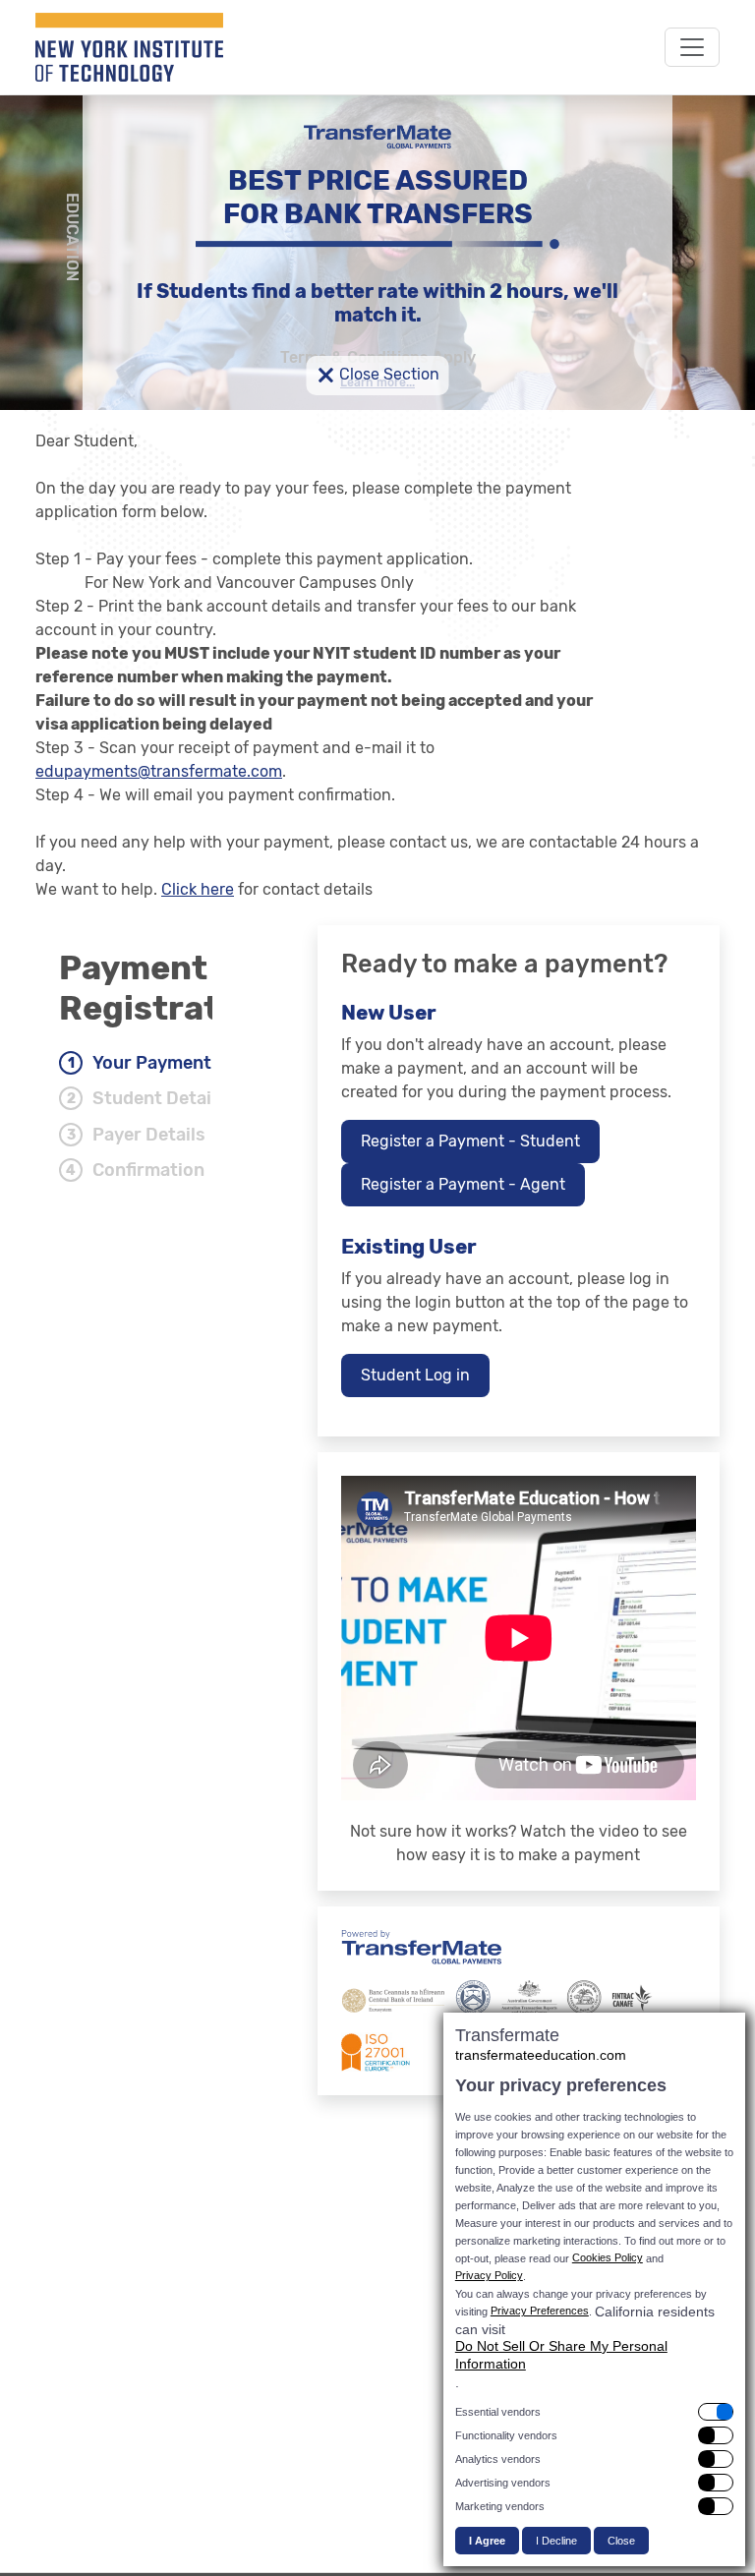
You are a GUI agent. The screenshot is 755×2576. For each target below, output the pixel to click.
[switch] (594, 2412)
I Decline (556, 2541)
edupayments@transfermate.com (159, 771)
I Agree (487, 2541)
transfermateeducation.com (541, 2055)
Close (621, 2541)
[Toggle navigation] (692, 47)
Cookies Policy (608, 2257)
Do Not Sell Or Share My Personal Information (561, 2355)
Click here (198, 889)
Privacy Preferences (540, 2311)
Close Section (378, 376)
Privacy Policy (489, 2275)
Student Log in (415, 1375)
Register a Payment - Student (470, 1141)
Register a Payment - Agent (463, 1184)
